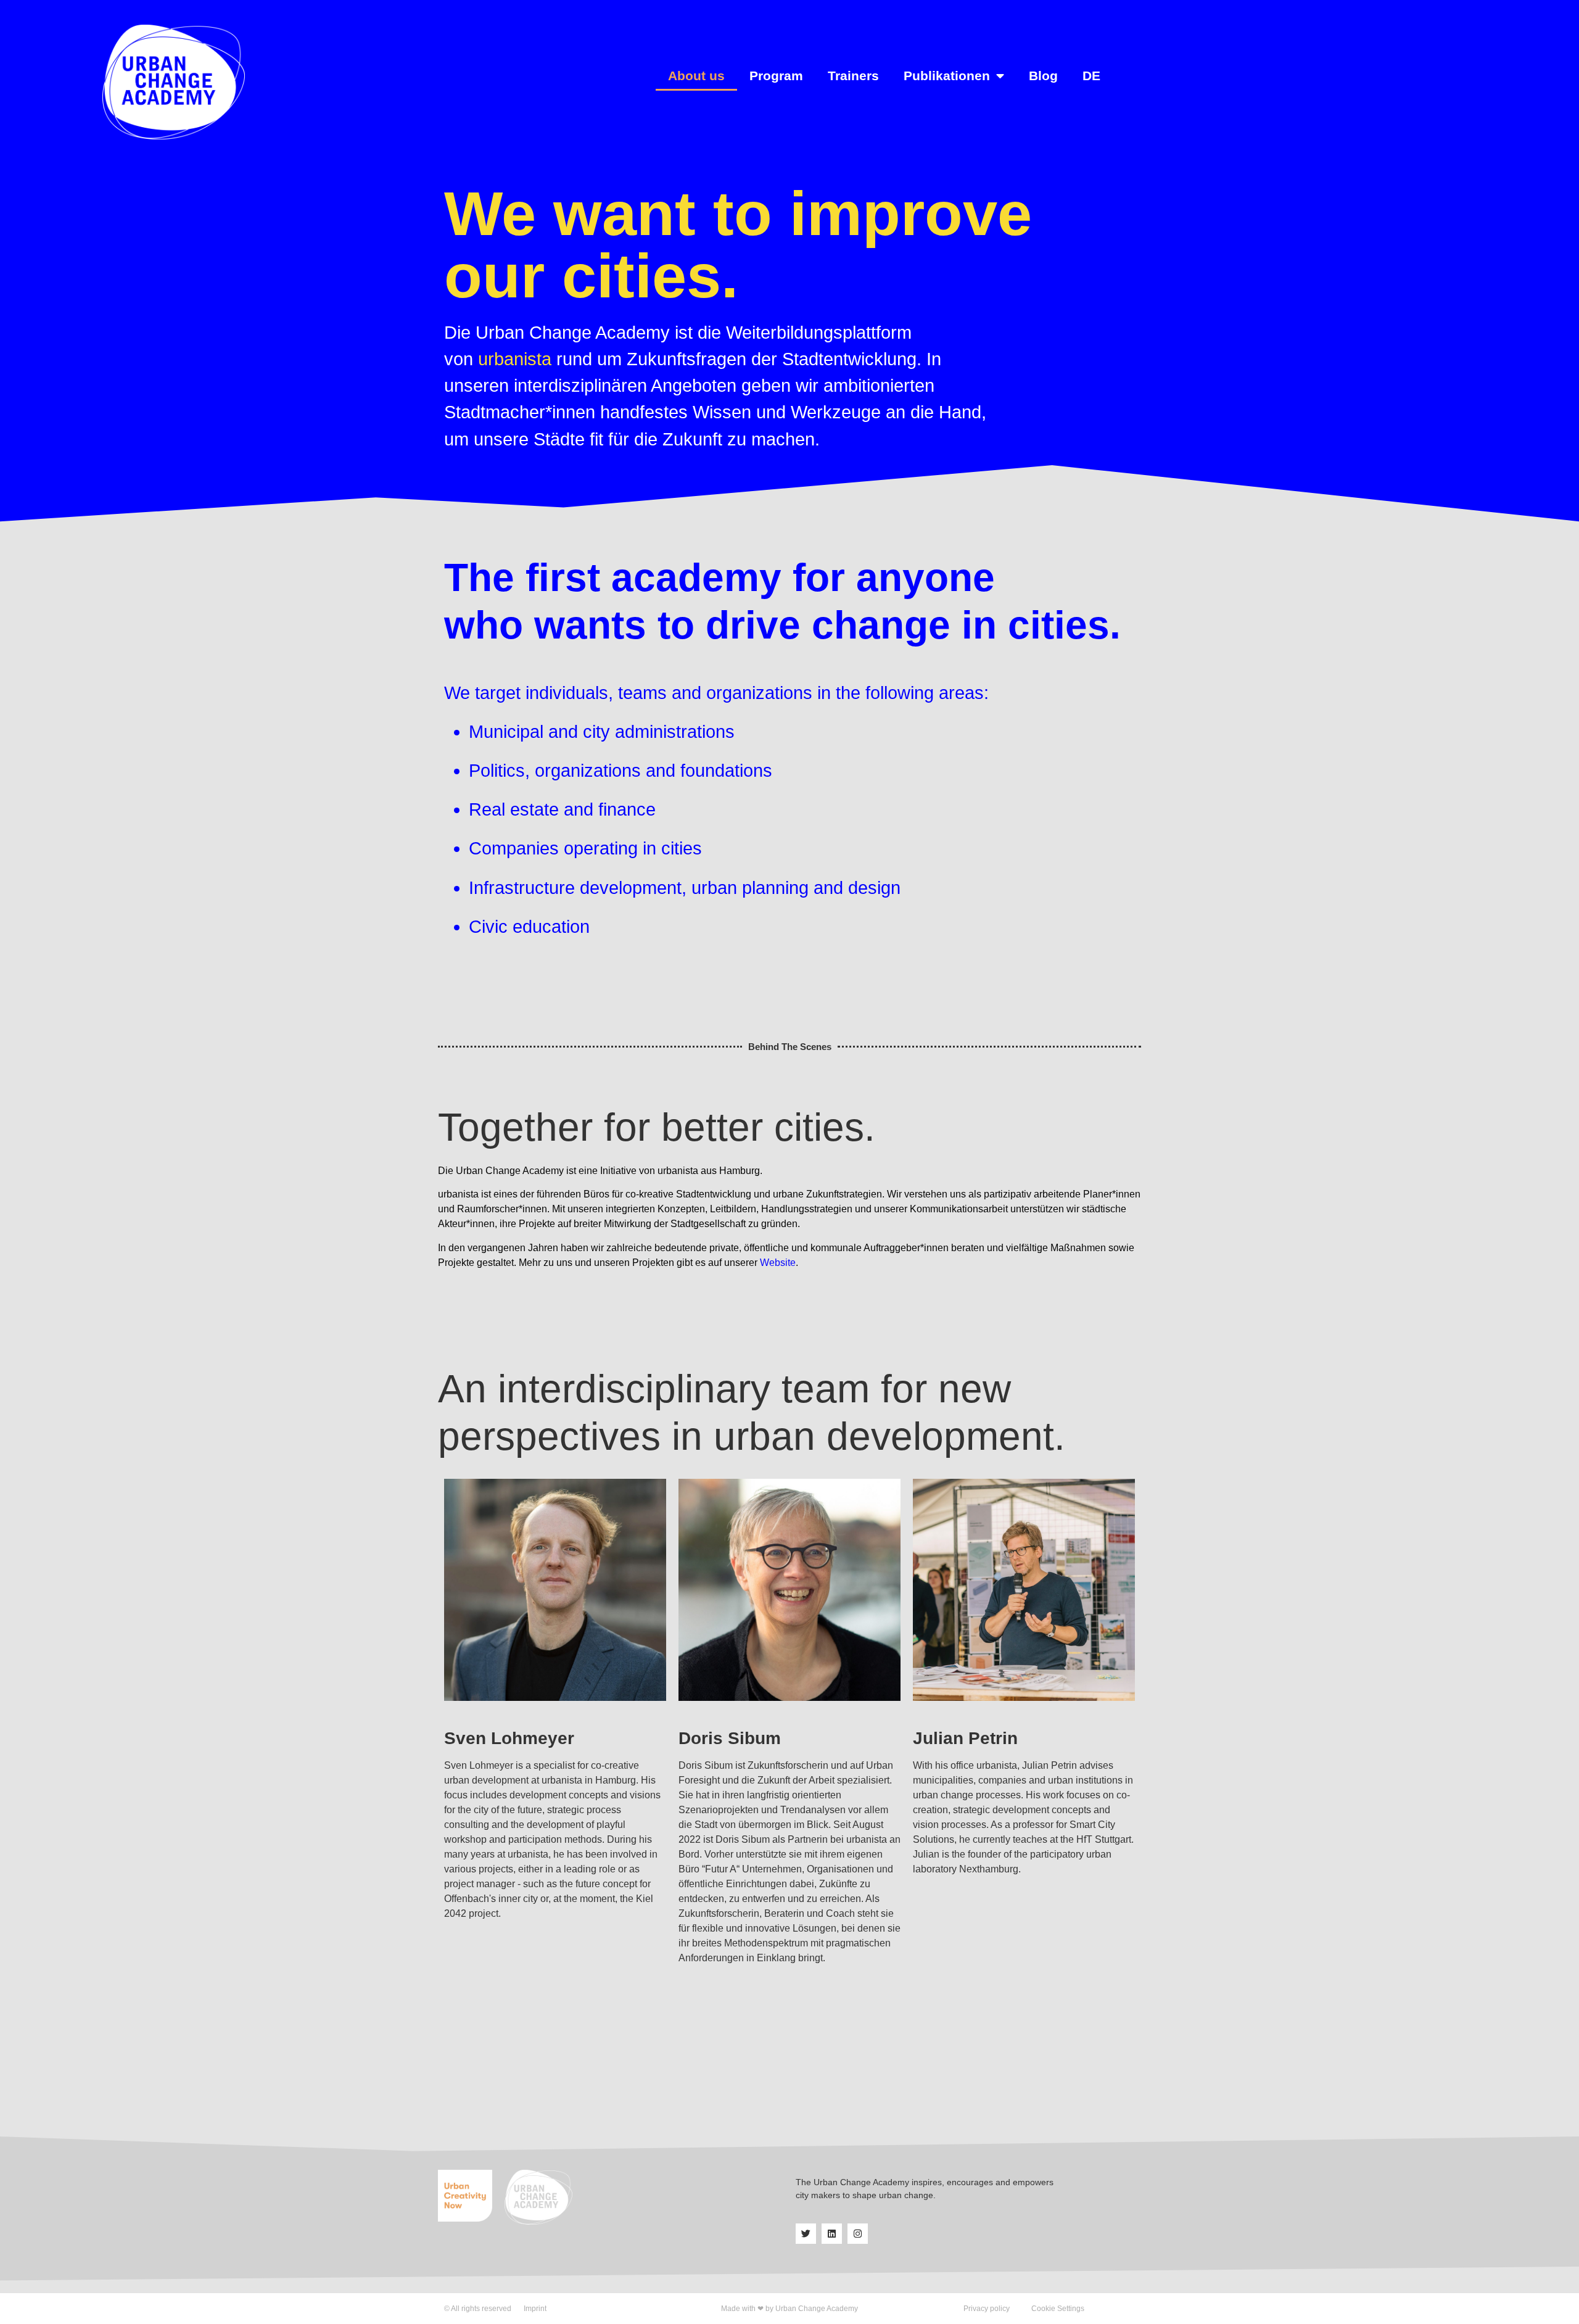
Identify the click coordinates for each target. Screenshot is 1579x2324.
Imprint (535, 2309)
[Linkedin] (832, 2234)
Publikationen (947, 76)
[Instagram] (858, 2234)
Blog (1043, 76)
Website (778, 1263)
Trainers (853, 76)
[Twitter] (806, 2234)
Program (776, 76)
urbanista (515, 359)
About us (696, 76)
